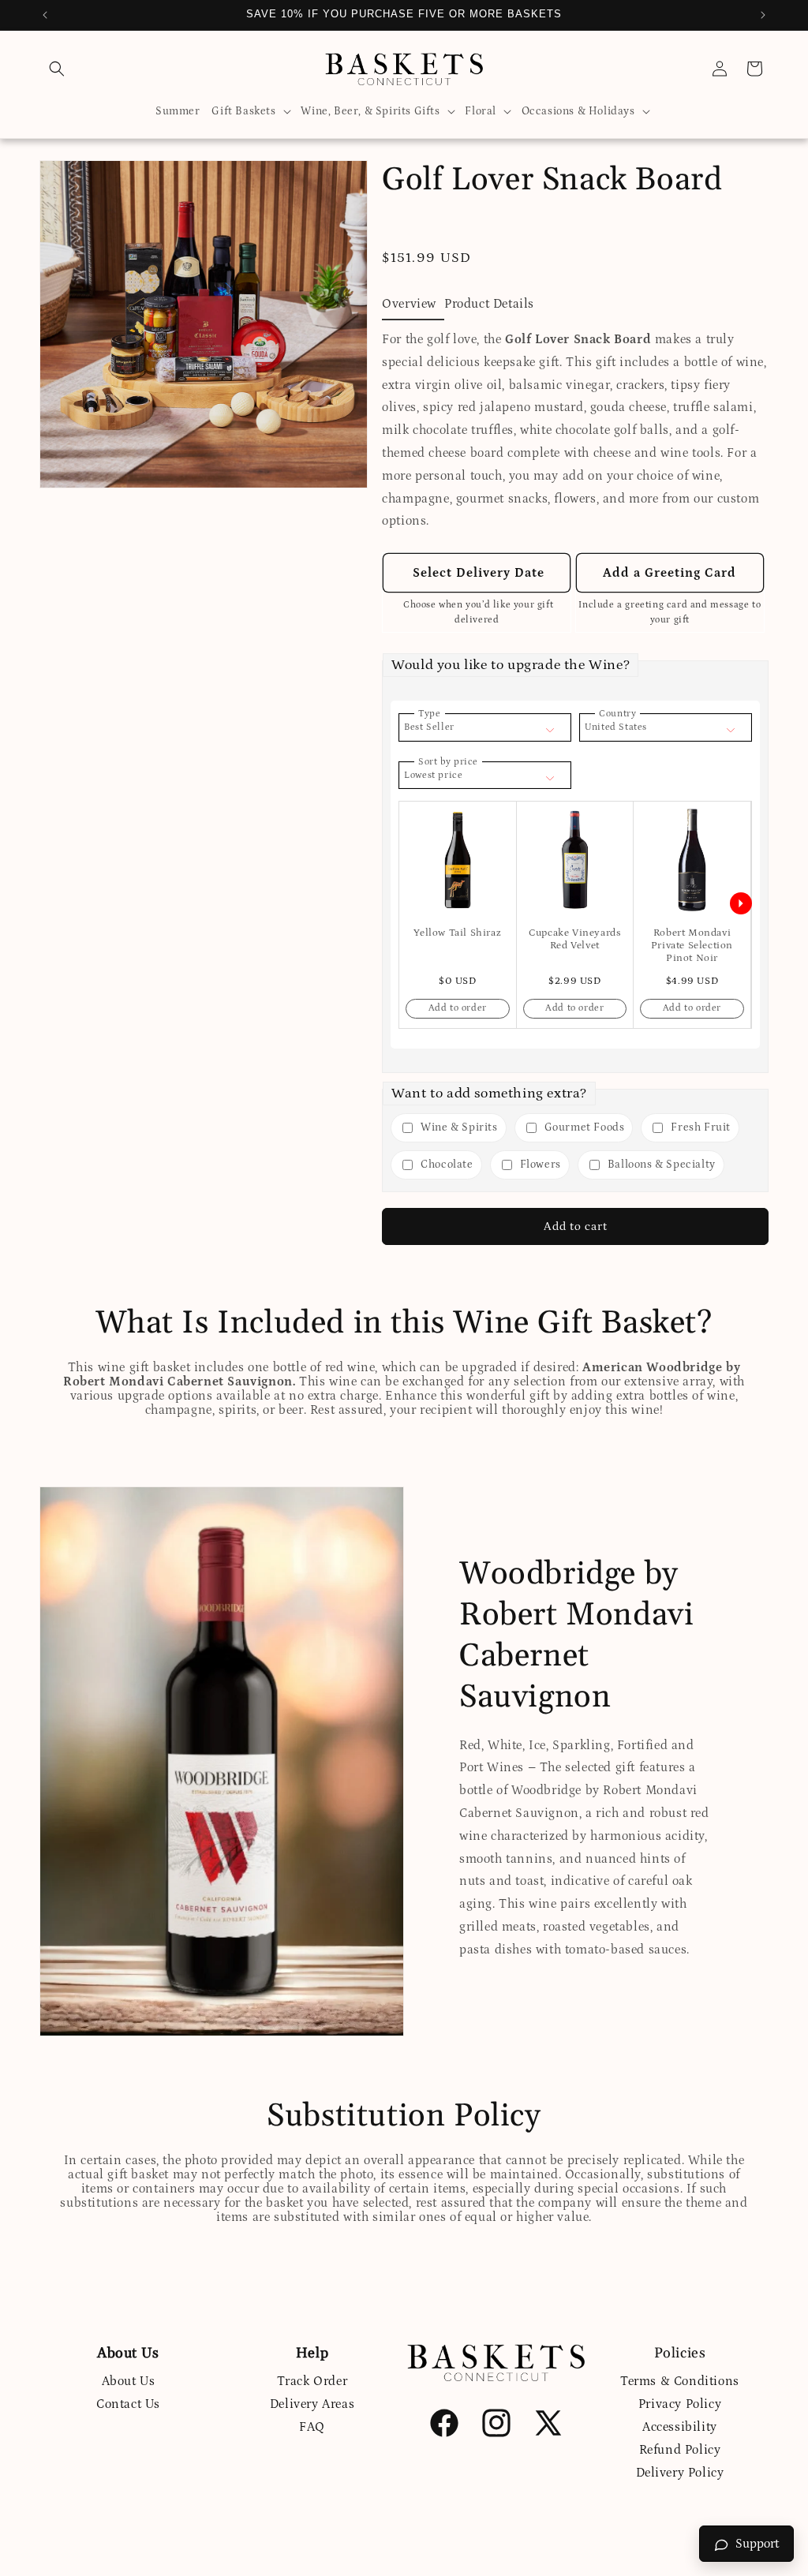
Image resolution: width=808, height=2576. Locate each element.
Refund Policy (680, 2450)
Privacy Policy (680, 2404)
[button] (57, 69)
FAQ (312, 2427)
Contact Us (128, 2404)
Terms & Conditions (680, 2381)
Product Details (489, 304)
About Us (129, 2381)
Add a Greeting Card (670, 573)
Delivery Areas (312, 2404)
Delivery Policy (680, 2473)
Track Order (312, 2381)
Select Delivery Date (477, 573)
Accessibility (680, 2427)
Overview (409, 304)
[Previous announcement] (45, 15)
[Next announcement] (763, 15)
